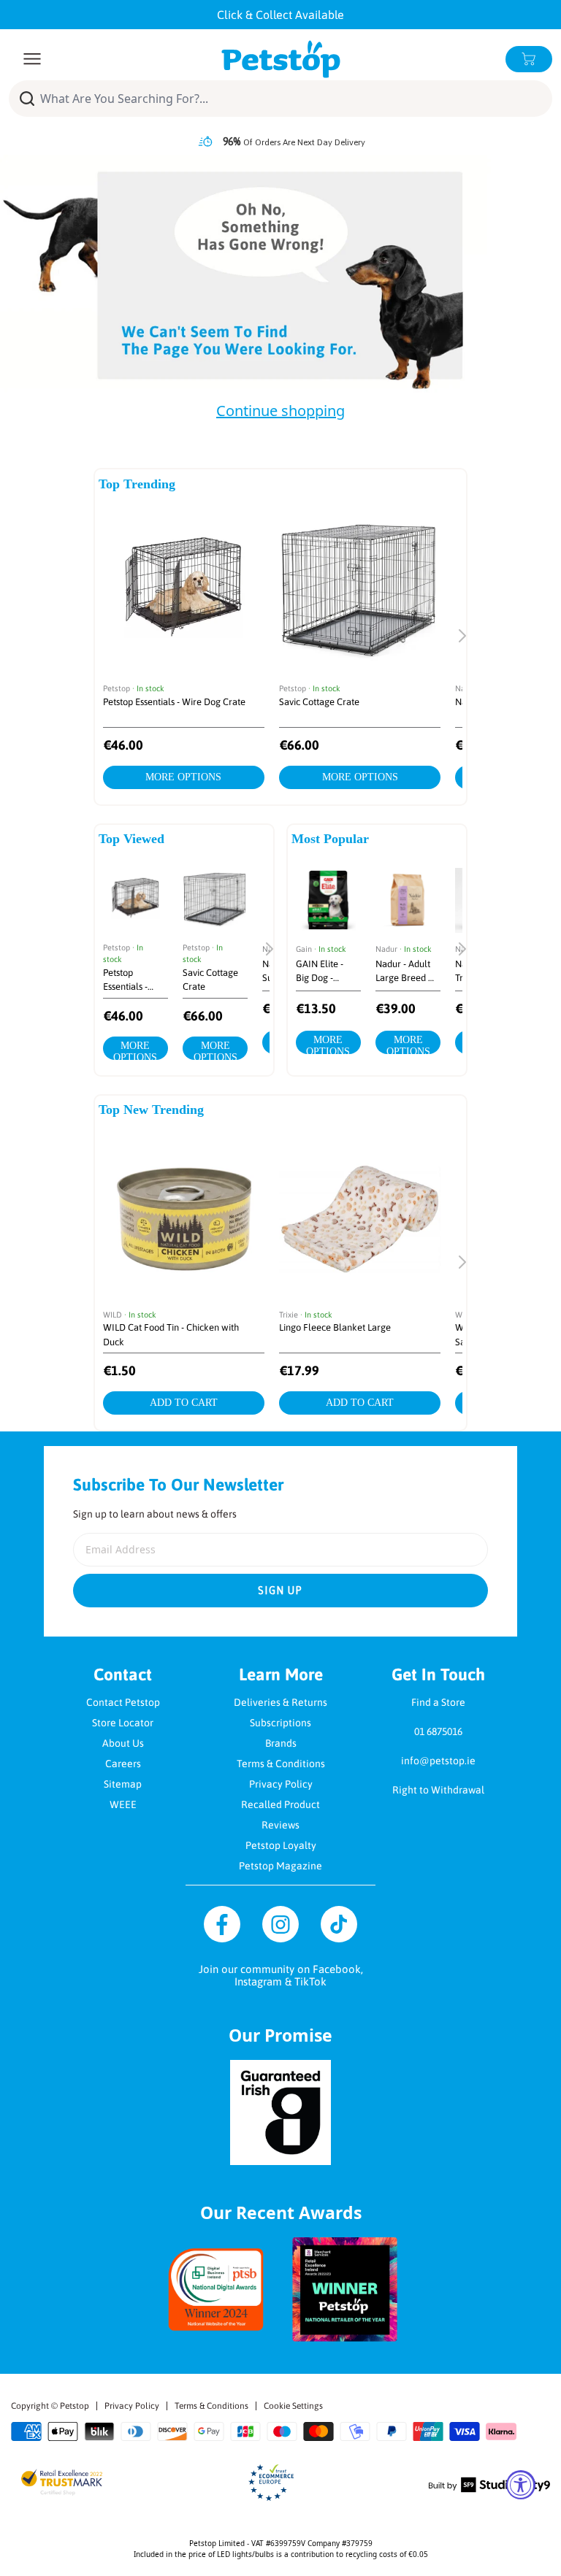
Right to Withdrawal (438, 1790)
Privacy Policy (281, 1784)
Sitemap (123, 1784)
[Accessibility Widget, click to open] (521, 2485)
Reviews (280, 1825)
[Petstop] (281, 59)
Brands (281, 1743)
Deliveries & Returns (280, 1702)
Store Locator (123, 1723)
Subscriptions (280, 1723)
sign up (280, 1591)
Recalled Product (280, 1804)
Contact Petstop (123, 1702)
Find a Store (438, 1702)
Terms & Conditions (281, 1764)
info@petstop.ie (438, 1761)
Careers (123, 1764)
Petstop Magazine (280, 1866)
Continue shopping (280, 411)
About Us (123, 1743)
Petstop (75, 2406)
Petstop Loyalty (281, 1845)
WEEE (123, 1804)
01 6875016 (438, 1731)
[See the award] (216, 2289)
